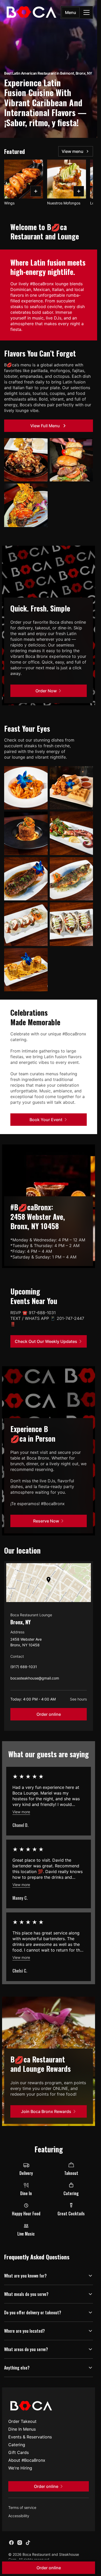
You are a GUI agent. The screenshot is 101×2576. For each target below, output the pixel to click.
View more (21, 1812)
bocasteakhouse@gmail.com (35, 1679)
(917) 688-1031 (24, 1668)
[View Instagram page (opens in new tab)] (20, 2543)
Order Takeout (22, 2421)
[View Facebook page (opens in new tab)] (11, 2543)
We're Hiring (20, 2468)
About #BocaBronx (27, 2460)
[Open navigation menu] (86, 12)
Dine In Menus (22, 2429)
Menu (71, 12)
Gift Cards (19, 2452)
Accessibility (19, 2516)
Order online (49, 1714)
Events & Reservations (30, 2437)
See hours (78, 1699)
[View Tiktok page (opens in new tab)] (28, 2543)
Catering (17, 2445)
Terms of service (22, 2507)
